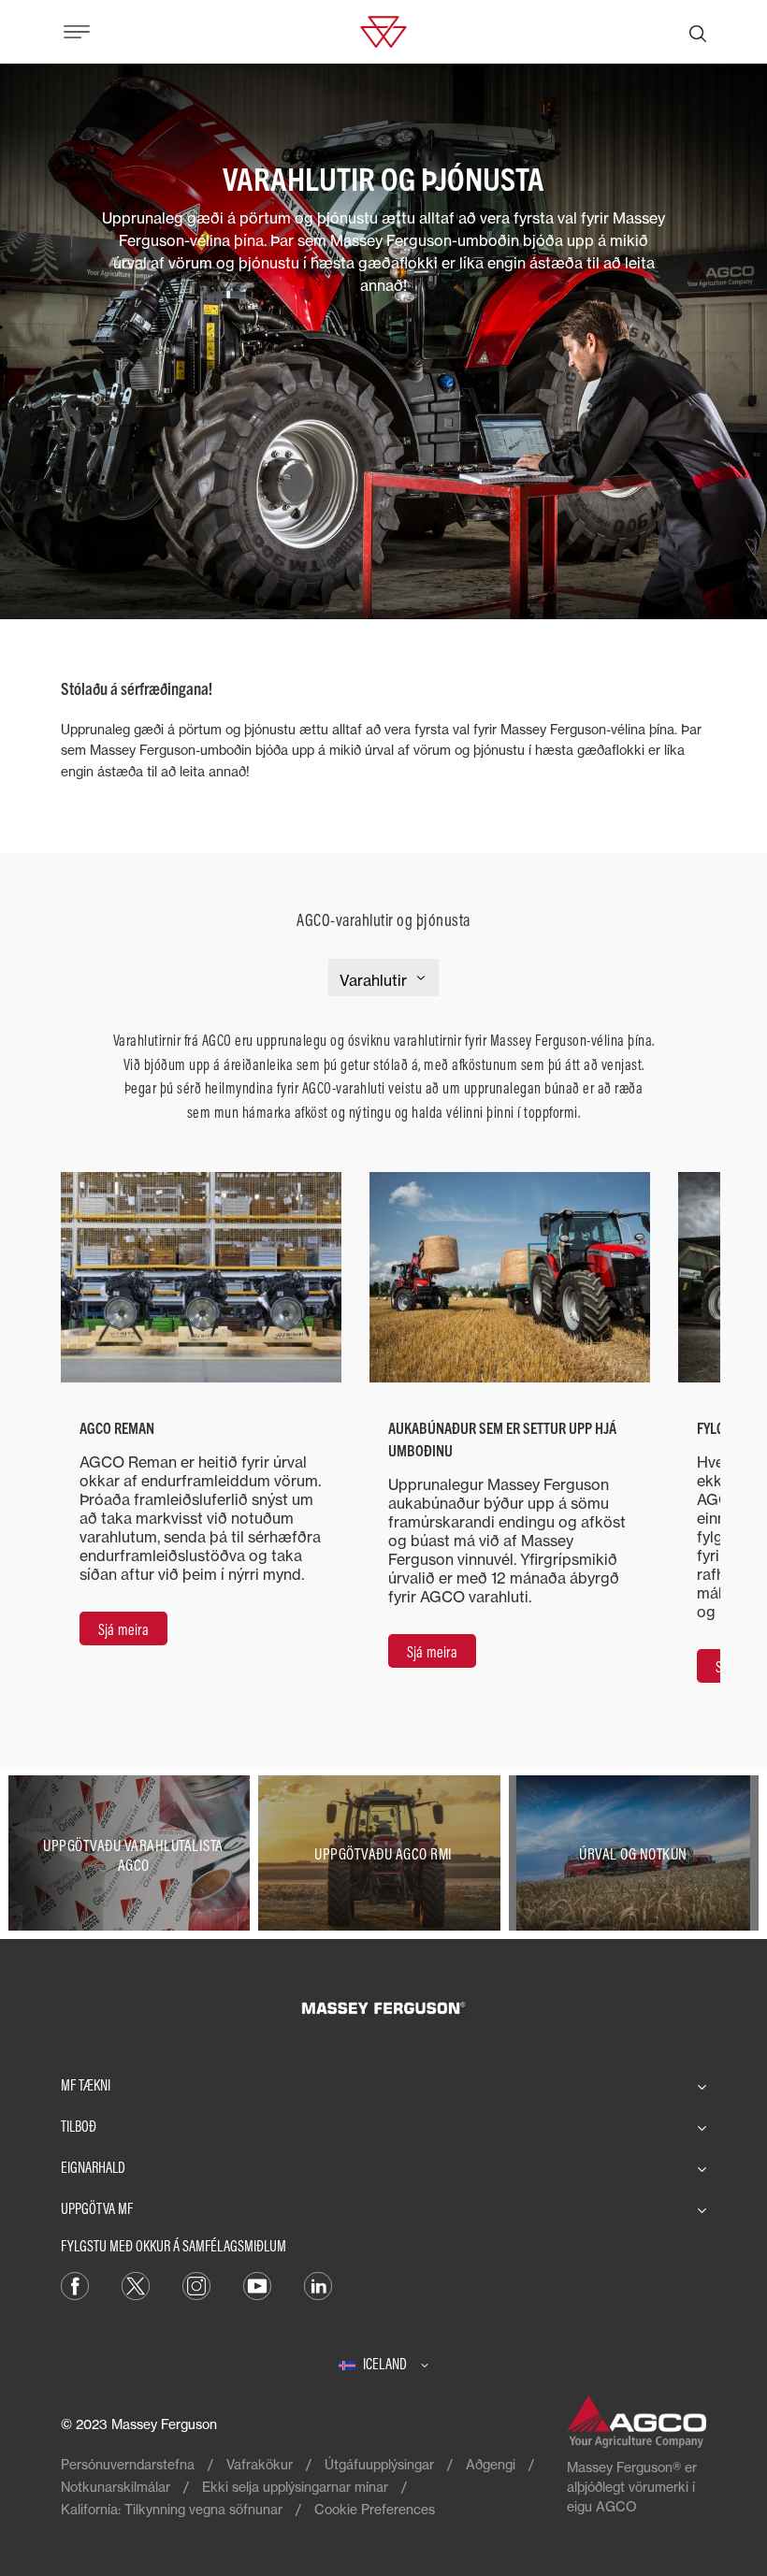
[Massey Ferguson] (383, 30)
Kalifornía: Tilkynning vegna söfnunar (172, 2509)
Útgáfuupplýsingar (379, 2464)
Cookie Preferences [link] (375, 2509)
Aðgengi (491, 2464)
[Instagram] (196, 2285)
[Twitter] (136, 2285)
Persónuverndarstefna (128, 2464)
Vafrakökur (260, 2464)
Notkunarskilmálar (116, 2487)
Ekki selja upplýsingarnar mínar (295, 2487)
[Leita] (698, 32)
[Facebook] (75, 2285)
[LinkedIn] (318, 2285)
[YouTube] (257, 2285)
